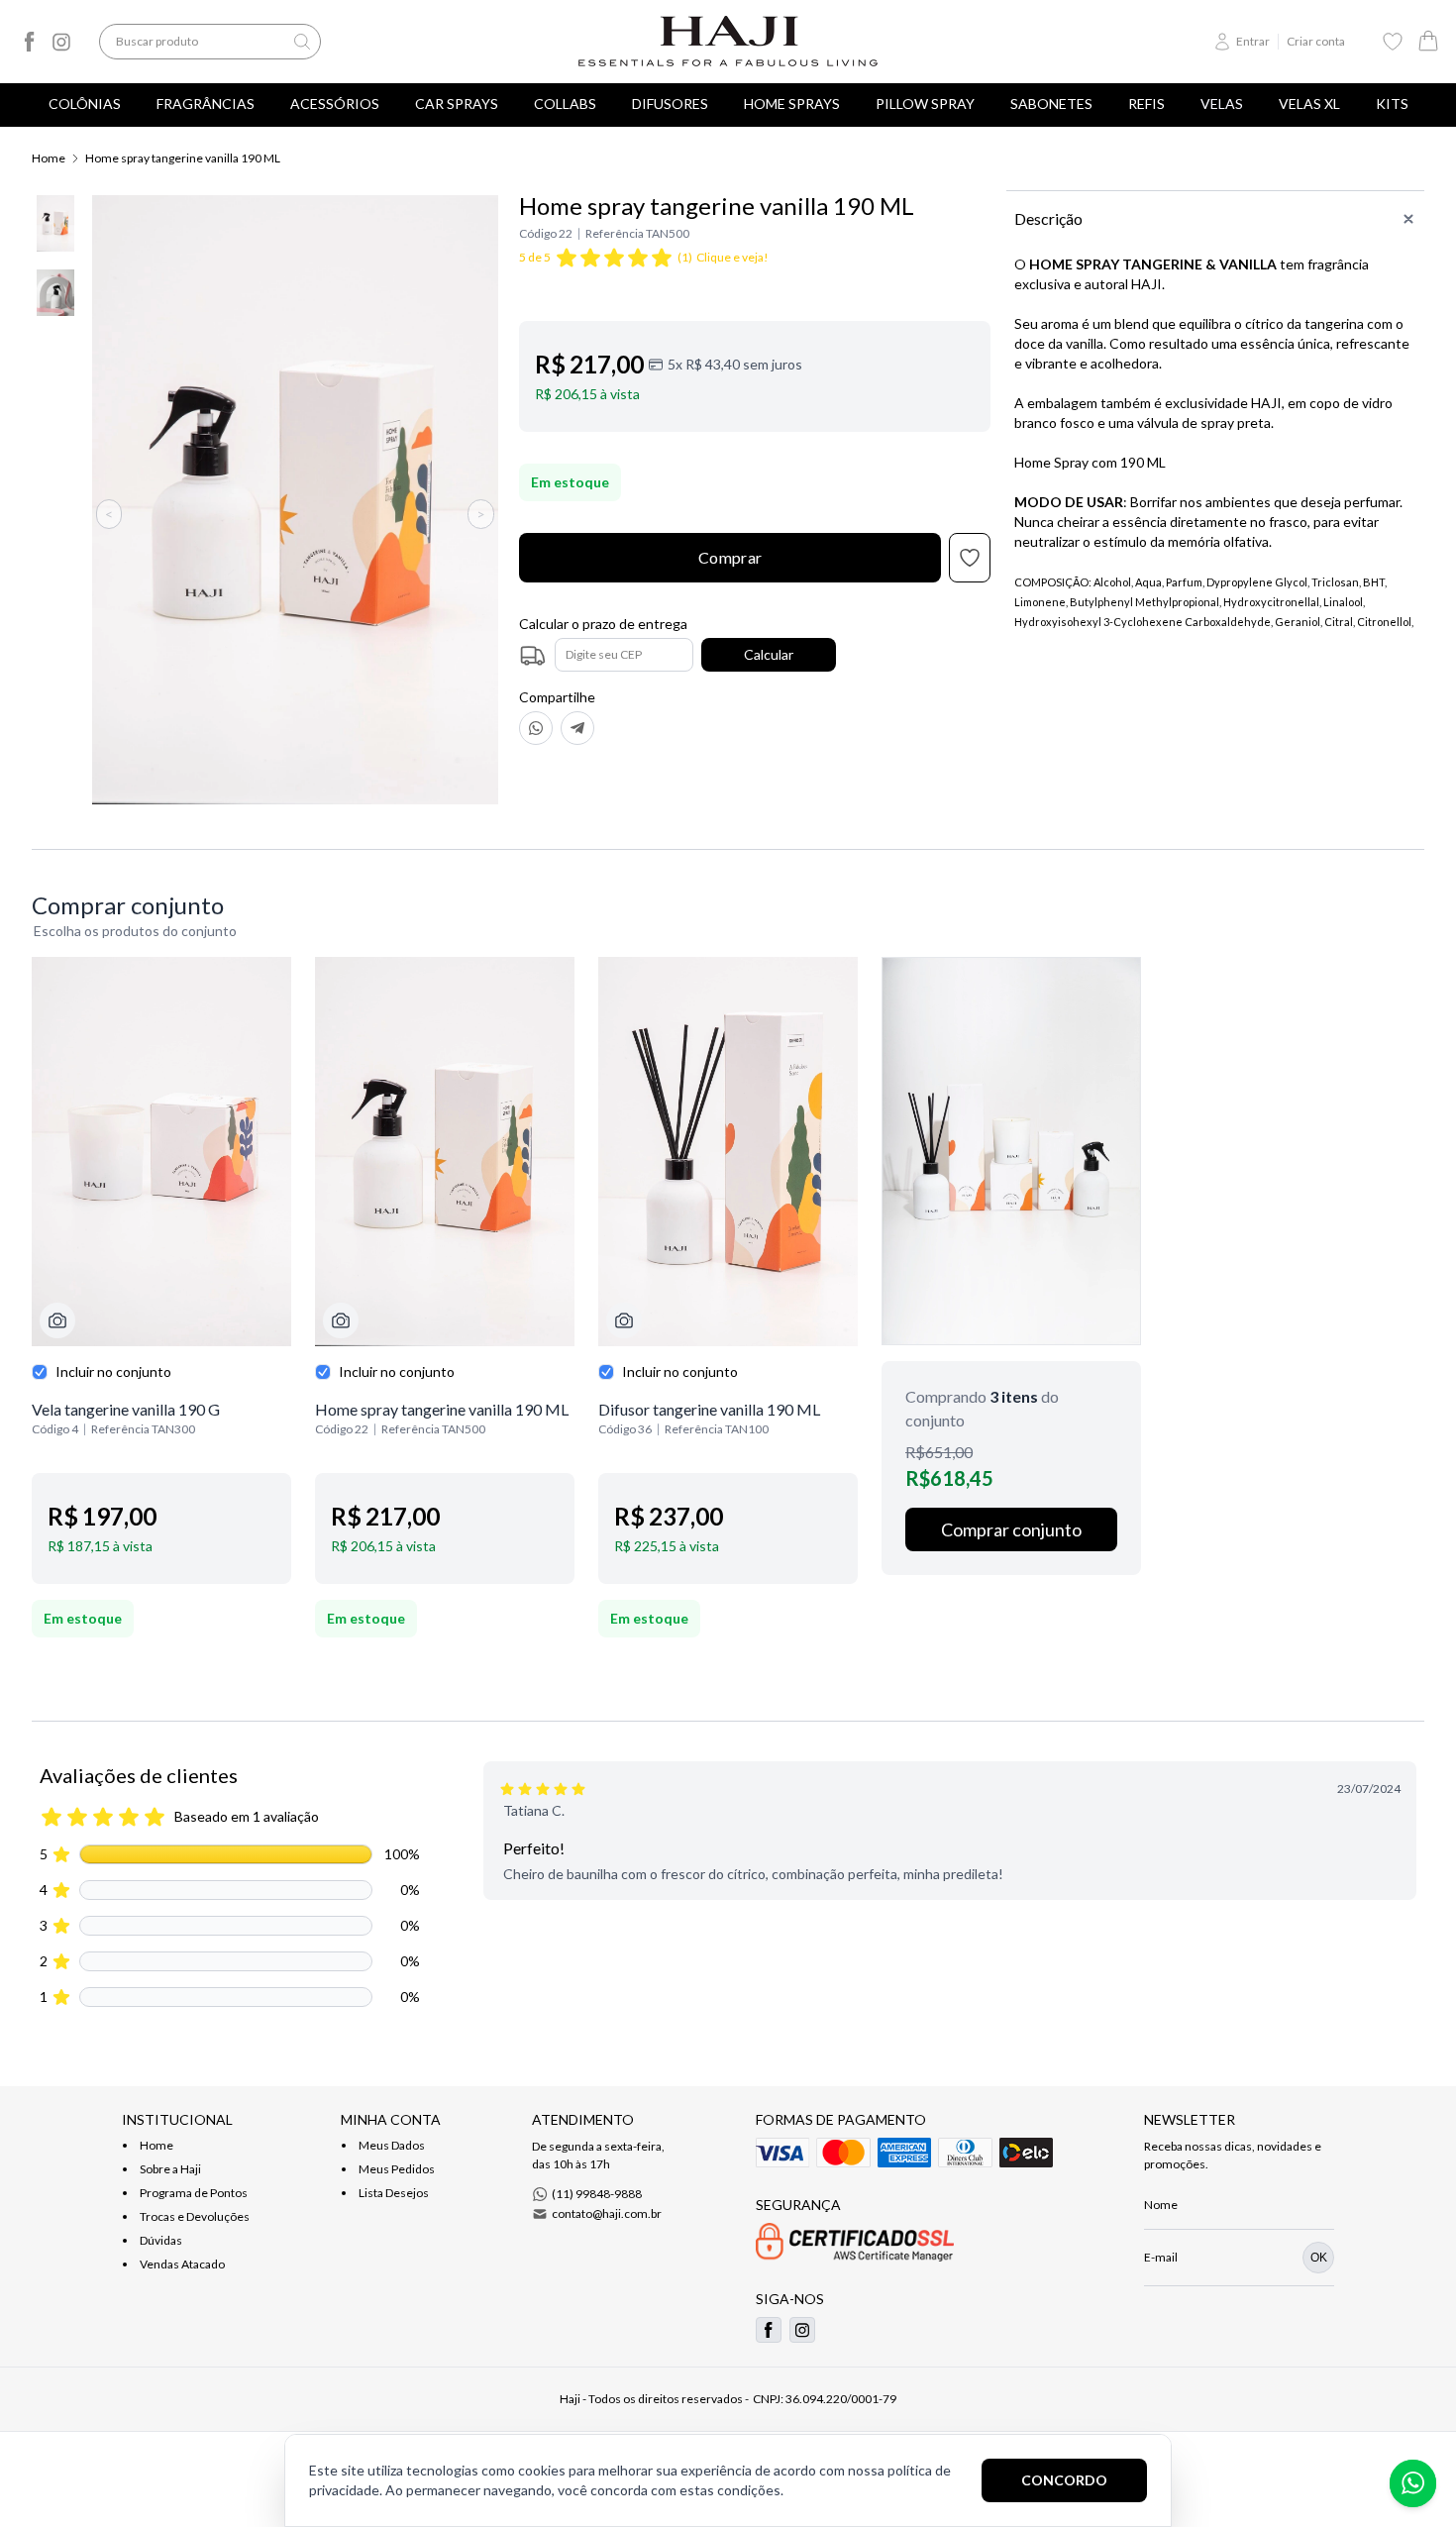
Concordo (1064, 2480)
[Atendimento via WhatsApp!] (1413, 2483)
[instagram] (61, 42)
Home (49, 158)
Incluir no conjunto (113, 1371)
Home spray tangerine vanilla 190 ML (183, 158)
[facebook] (30, 42)
